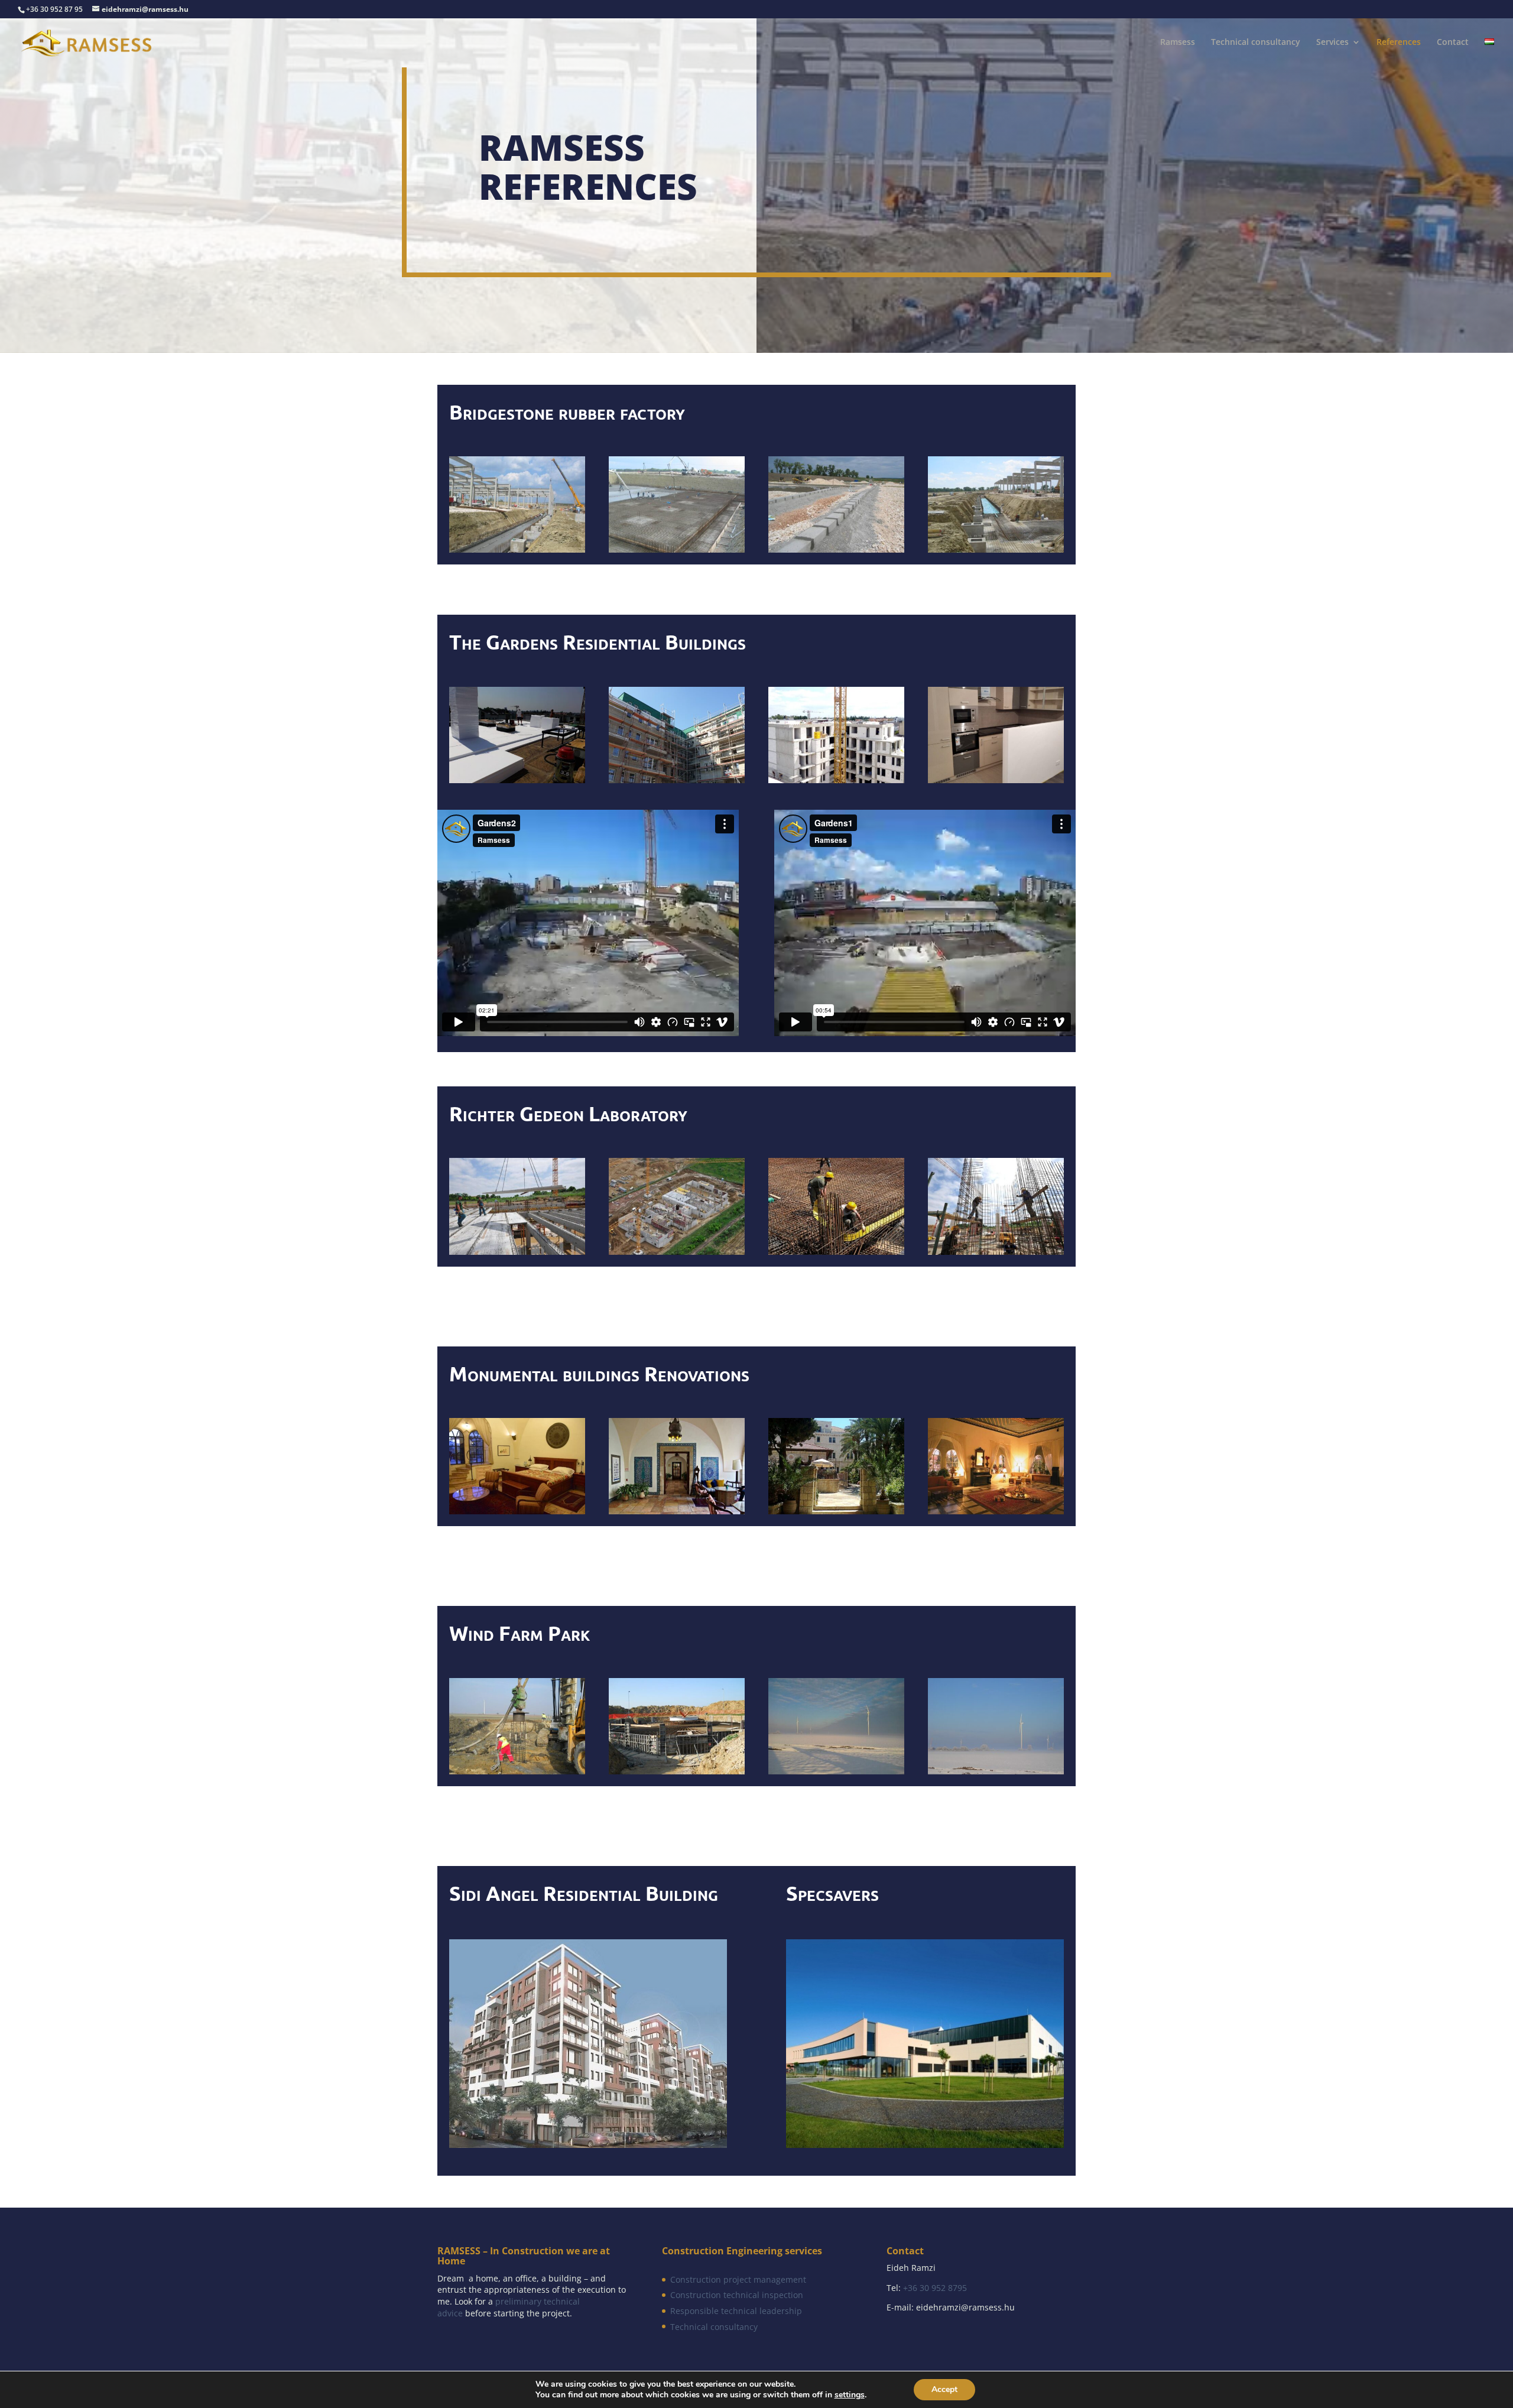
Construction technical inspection (737, 2295)
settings (850, 2395)
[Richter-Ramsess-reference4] (836, 1251)
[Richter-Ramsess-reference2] (517, 1251)
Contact (1453, 43)
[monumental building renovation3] (996, 1510)
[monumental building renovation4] (517, 1510)
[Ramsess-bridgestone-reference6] (836, 549)
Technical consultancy (1256, 43)
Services (1332, 43)
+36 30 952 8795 (935, 2288)
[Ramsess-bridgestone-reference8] (677, 549)
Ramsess (1178, 43)
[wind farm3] (836, 1770)
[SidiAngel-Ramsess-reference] (588, 2144)
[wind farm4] (996, 1770)
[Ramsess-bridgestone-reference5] (996, 549)
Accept (944, 2389)
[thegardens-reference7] (517, 779)
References (1399, 43)
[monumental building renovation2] (836, 1510)
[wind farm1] (517, 1770)
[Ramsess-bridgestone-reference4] (517, 549)
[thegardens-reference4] (996, 779)
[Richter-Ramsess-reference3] (677, 1251)
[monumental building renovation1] (677, 1510)
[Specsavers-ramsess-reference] (925, 2144)
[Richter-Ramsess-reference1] (996, 1251)
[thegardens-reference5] (836, 779)
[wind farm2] (677, 1770)
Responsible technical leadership (736, 2311)
